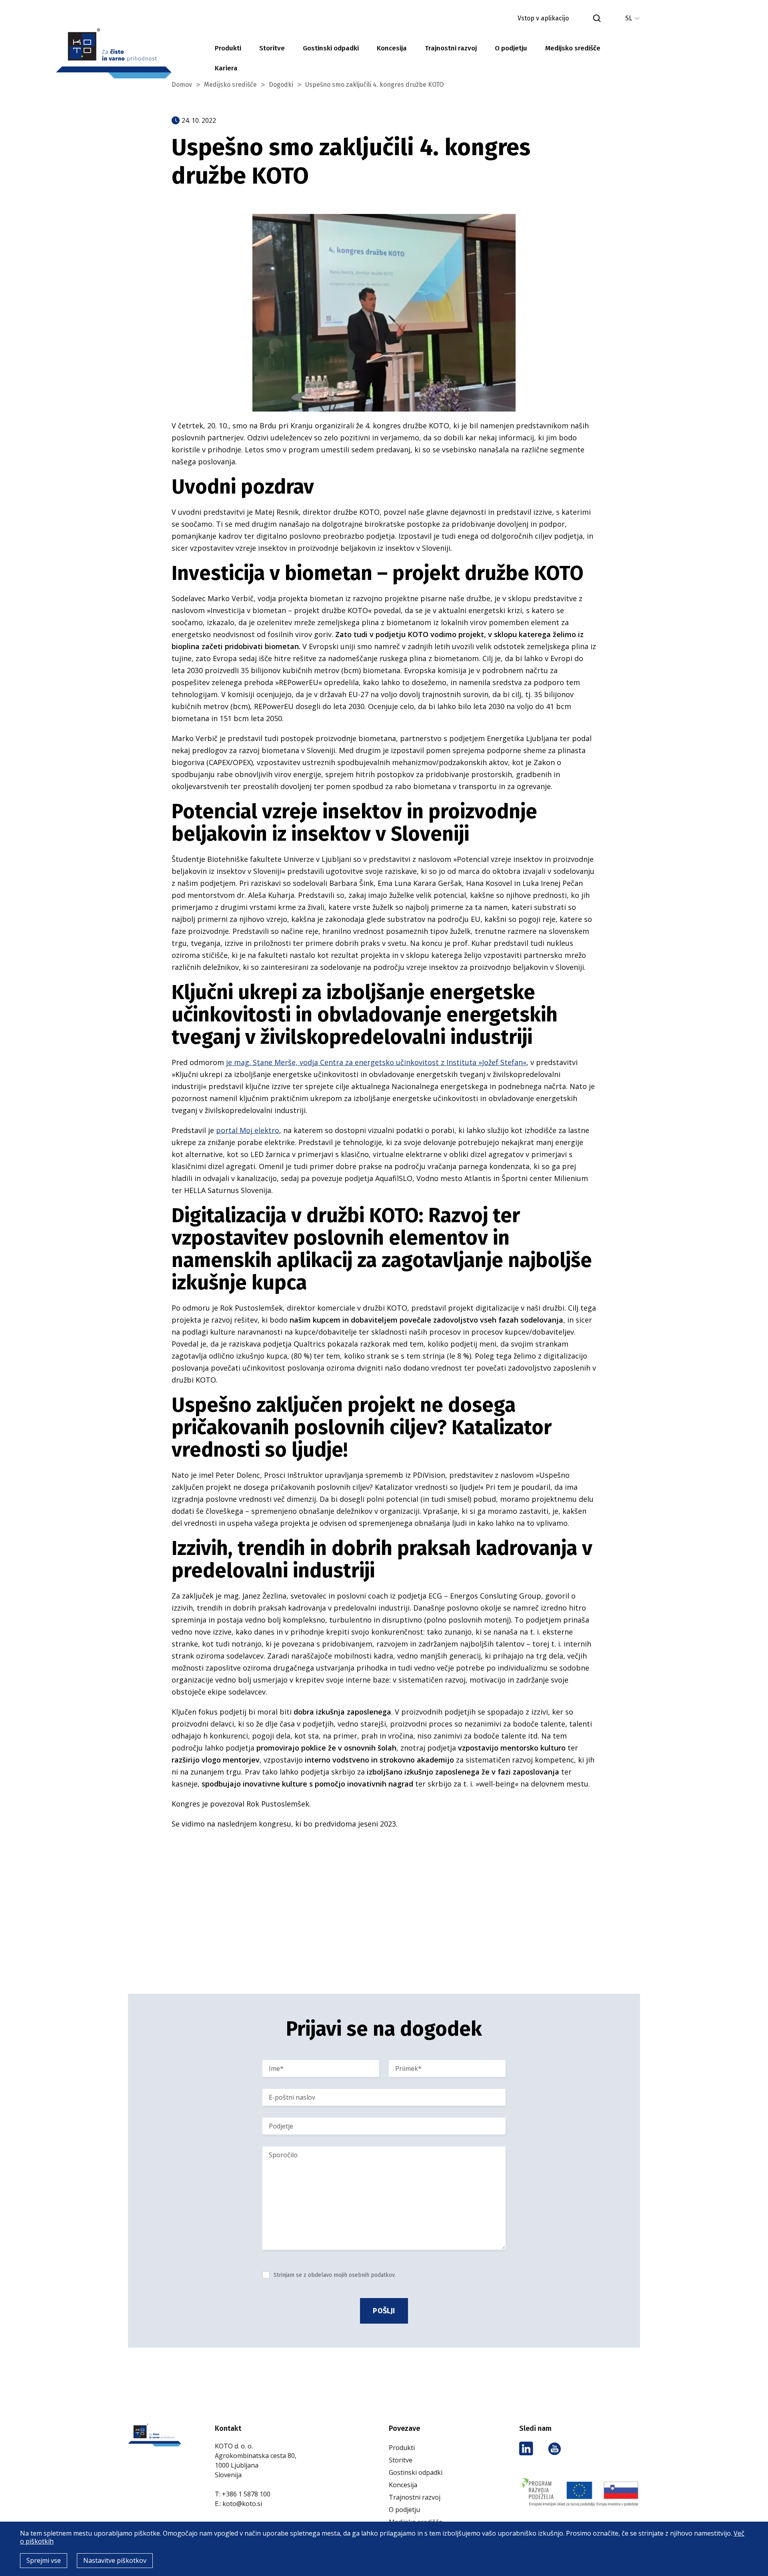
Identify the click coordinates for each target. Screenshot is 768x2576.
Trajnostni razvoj (451, 48)
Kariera (226, 68)
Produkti (228, 48)
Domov (182, 85)
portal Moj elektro (248, 1130)
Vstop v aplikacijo (543, 18)
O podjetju (511, 48)
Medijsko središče (573, 48)
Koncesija (392, 48)
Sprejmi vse (44, 2560)
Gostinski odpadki (331, 48)
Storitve (272, 48)
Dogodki (281, 85)
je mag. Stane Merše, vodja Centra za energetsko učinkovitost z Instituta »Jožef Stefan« (376, 1062)
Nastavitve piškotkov (115, 2560)
